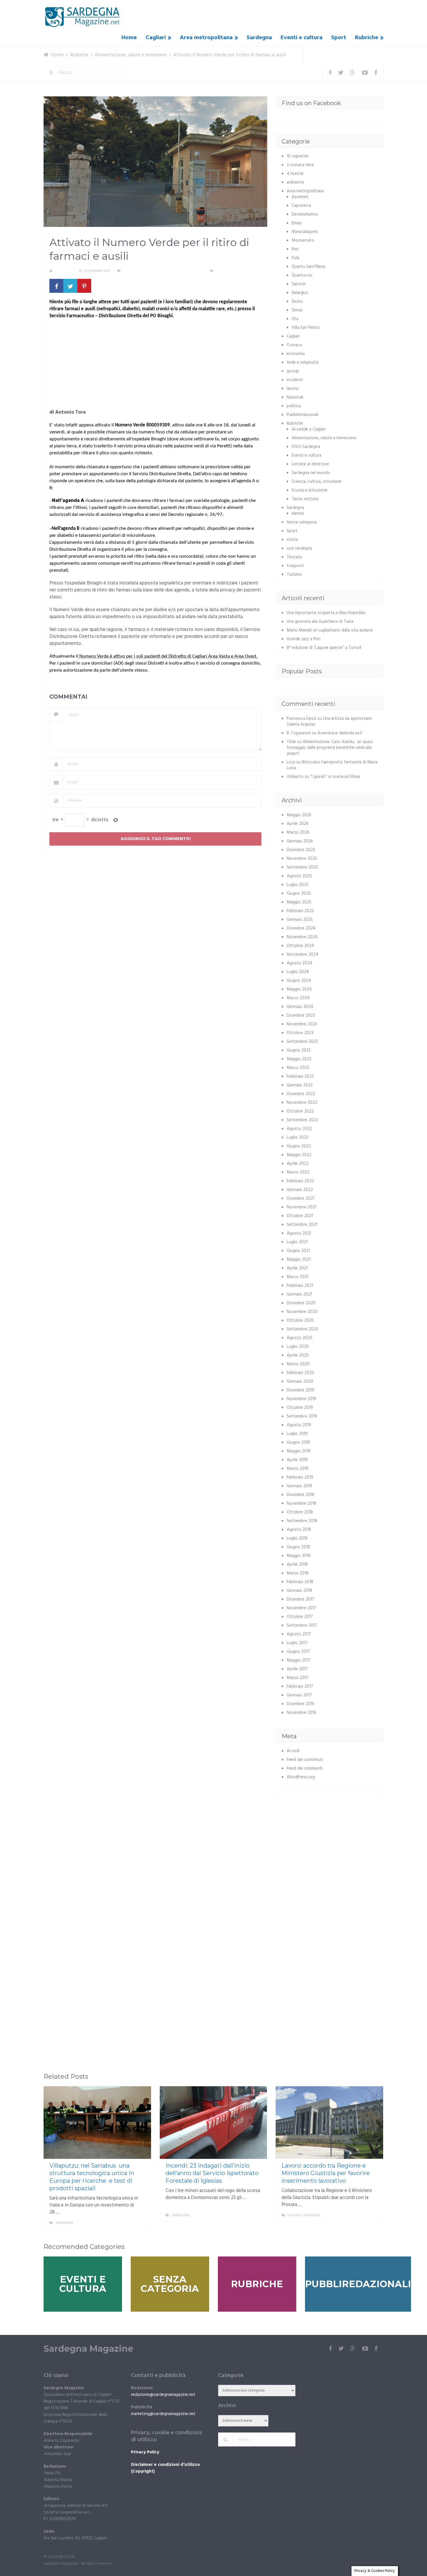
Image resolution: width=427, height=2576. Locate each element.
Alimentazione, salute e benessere (154, 271)
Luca (291, 762)
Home (129, 38)
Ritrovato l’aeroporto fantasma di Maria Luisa (332, 765)
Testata (294, 557)
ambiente (296, 182)
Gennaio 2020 (300, 1382)
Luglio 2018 (297, 1538)
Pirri (295, 249)
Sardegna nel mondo (311, 473)
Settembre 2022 (302, 1120)
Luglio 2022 (298, 1138)
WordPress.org (301, 1777)
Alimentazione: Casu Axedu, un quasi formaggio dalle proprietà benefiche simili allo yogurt (330, 748)
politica (294, 406)
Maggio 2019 (299, 1451)
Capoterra (301, 206)
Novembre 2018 (302, 1504)
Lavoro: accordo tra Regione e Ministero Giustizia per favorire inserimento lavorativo (326, 2173)
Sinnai (297, 310)
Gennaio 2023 (300, 1085)
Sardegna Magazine (88, 2349)
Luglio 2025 (298, 885)
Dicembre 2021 (300, 1199)
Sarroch (299, 284)
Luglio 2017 (297, 1643)
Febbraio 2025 (300, 911)
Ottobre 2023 (300, 1033)
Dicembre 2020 (301, 1303)
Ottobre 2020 (300, 1321)
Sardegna (259, 38)
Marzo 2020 (298, 1364)
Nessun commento (232, 271)
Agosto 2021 (299, 1233)
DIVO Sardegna (306, 447)
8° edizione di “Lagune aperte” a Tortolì (324, 648)
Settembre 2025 (302, 867)
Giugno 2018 (298, 1547)
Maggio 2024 (299, 989)
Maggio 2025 (299, 902)
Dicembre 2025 (301, 850)
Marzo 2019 (298, 1469)
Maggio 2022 (299, 1155)
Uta (295, 319)
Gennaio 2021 (299, 1294)
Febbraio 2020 (300, 1373)
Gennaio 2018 (299, 1591)
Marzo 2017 (298, 1678)
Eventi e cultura (302, 38)
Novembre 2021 (302, 1207)
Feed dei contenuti (305, 1760)
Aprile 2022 (298, 1164)
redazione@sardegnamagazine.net (163, 2395)
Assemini (300, 197)
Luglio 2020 (298, 1347)
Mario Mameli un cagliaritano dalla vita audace (330, 630)
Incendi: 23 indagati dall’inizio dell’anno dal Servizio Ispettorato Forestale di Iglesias (212, 2173)
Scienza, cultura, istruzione (317, 482)
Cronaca (294, 345)
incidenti (295, 380)
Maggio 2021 (299, 1260)
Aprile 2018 (297, 1565)
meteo (298, 514)
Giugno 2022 (299, 1146)
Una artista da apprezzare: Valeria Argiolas (330, 722)
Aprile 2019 (297, 1460)
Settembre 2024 (303, 955)
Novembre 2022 (302, 1103)
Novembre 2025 (302, 859)
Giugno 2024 (299, 981)
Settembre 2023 (302, 1042)
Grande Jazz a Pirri (304, 639)
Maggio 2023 (299, 1059)
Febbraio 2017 (300, 1687)
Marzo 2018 (298, 1573)
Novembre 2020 (302, 1312)
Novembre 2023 (302, 1024)
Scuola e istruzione (310, 490)
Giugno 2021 (298, 1251)
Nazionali (295, 397)
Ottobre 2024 (300, 946)
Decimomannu (305, 214)
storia (292, 540)
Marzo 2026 (298, 833)
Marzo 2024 (298, 998)
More (141, 2223)
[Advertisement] (155, 366)
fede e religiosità (303, 363)
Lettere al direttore (310, 464)
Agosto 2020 (299, 1338)
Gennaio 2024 (300, 1007)
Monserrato (303, 241)
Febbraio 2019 (300, 1477)
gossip (293, 371)
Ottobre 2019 (300, 1408)
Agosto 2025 (299, 876)
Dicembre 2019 (300, 1390)
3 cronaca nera (300, 165)
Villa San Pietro (306, 328)
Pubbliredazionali (303, 415)
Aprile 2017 (297, 1669)
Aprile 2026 (298, 824)
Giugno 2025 (299, 894)
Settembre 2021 (302, 1225)
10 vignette (298, 156)
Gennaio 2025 (300, 920)
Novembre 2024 (302, 937)
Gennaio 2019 (299, 1486)
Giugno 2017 (298, 1652)
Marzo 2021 (298, 1277)
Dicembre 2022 (301, 1094)
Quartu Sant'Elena (308, 267)
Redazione (63, 271)
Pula (295, 258)
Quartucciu (302, 275)
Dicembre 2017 (300, 1599)
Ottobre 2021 (300, 1216)
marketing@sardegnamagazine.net (163, 2414)
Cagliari (156, 38)
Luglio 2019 (297, 1434)
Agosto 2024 (299, 963)
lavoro (293, 389)
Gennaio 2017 (299, 1695)
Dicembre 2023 (301, 1016)
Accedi (293, 1751)
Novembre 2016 (302, 1713)
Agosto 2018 (299, 1530)
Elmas (297, 223)
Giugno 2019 (298, 1443)
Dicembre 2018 (300, 1495)
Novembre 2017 (302, 1608)
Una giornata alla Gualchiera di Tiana (320, 622)
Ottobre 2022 (300, 1111)
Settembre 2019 (302, 1416)
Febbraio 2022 (300, 1181)
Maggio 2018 (299, 1556)
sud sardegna (299, 548)
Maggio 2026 (299, 815)
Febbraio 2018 (300, 1582)
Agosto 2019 (299, 1425)
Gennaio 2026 (300, 841)
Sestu (297, 302)
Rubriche (367, 38)
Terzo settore (305, 499)
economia (296, 354)
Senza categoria (302, 522)
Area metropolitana (206, 38)
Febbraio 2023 (300, 1077)
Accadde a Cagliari (309, 429)
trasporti (295, 566)
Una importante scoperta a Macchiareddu (326, 613)
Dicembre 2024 (301, 928)
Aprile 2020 (298, 1355)
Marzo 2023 (298, 1068)
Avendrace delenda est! (340, 733)
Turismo (294, 575)
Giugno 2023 (299, 1050)
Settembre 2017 (302, 1626)
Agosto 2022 (299, 1129)
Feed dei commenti (305, 1768)
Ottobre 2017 (300, 1617)
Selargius (300, 293)
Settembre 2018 (302, 1521)
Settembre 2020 (303, 1329)
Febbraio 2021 (300, 1286)
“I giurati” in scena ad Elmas (335, 777)
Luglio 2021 (297, 1242)
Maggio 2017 (299, 1660)
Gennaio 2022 (300, 1190)
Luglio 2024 (298, 972)
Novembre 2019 (302, 1399)
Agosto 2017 (299, 1634)
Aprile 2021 (297, 1268)
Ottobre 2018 (300, 1512)
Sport (339, 38)
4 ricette (295, 174)
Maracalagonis (305, 232)
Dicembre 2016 (300, 1704)
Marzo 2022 (298, 1172)
